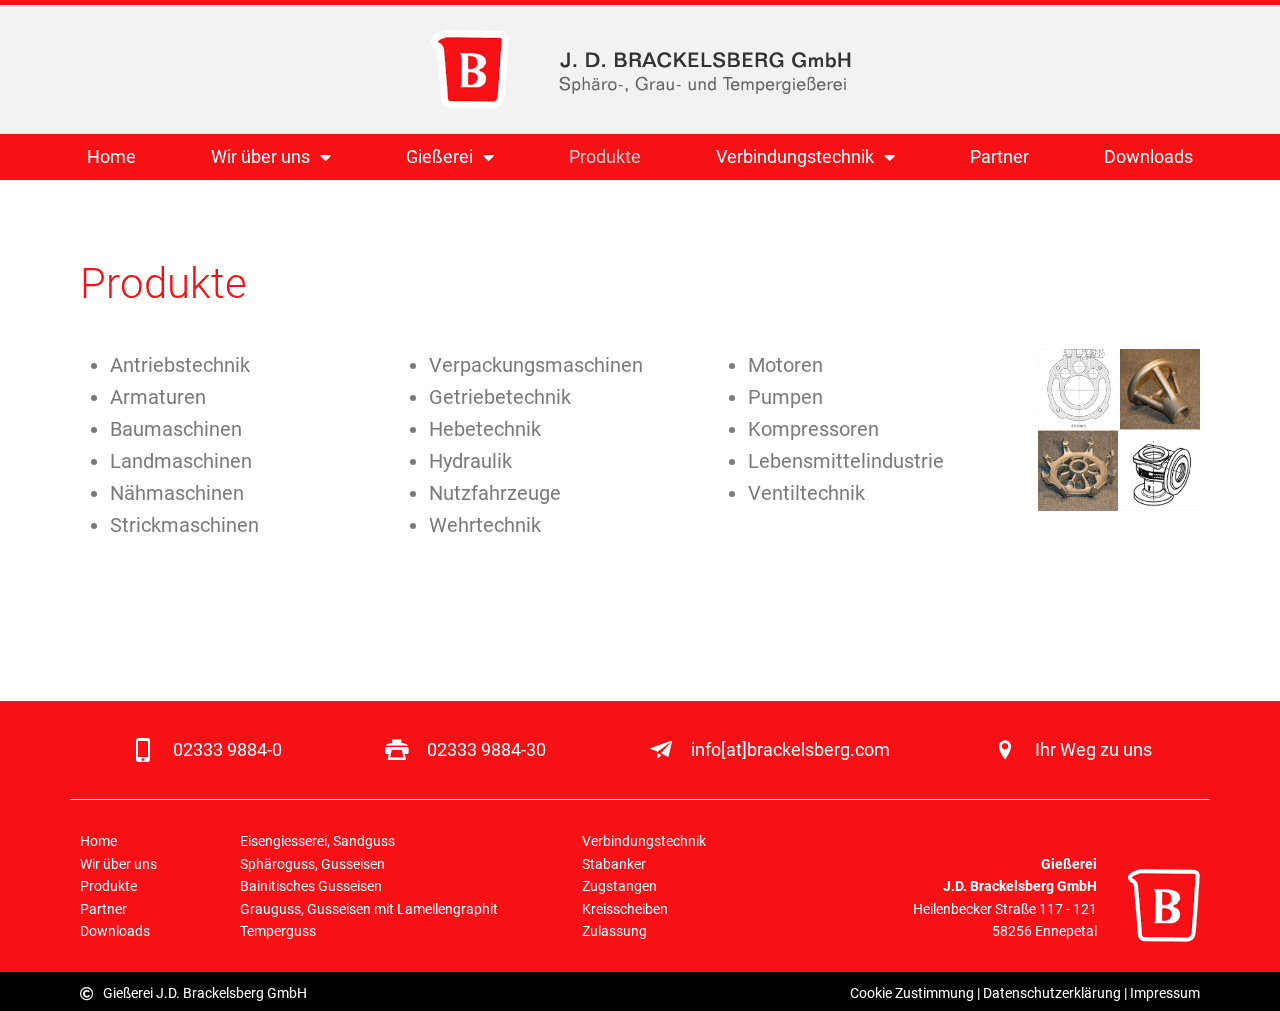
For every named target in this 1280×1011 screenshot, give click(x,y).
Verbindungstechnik (795, 156)
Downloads (1148, 156)
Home (111, 156)
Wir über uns (260, 156)
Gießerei (439, 156)
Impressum (1165, 993)
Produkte (605, 156)
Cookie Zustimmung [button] (912, 993)
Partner (999, 156)
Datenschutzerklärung (1052, 993)
